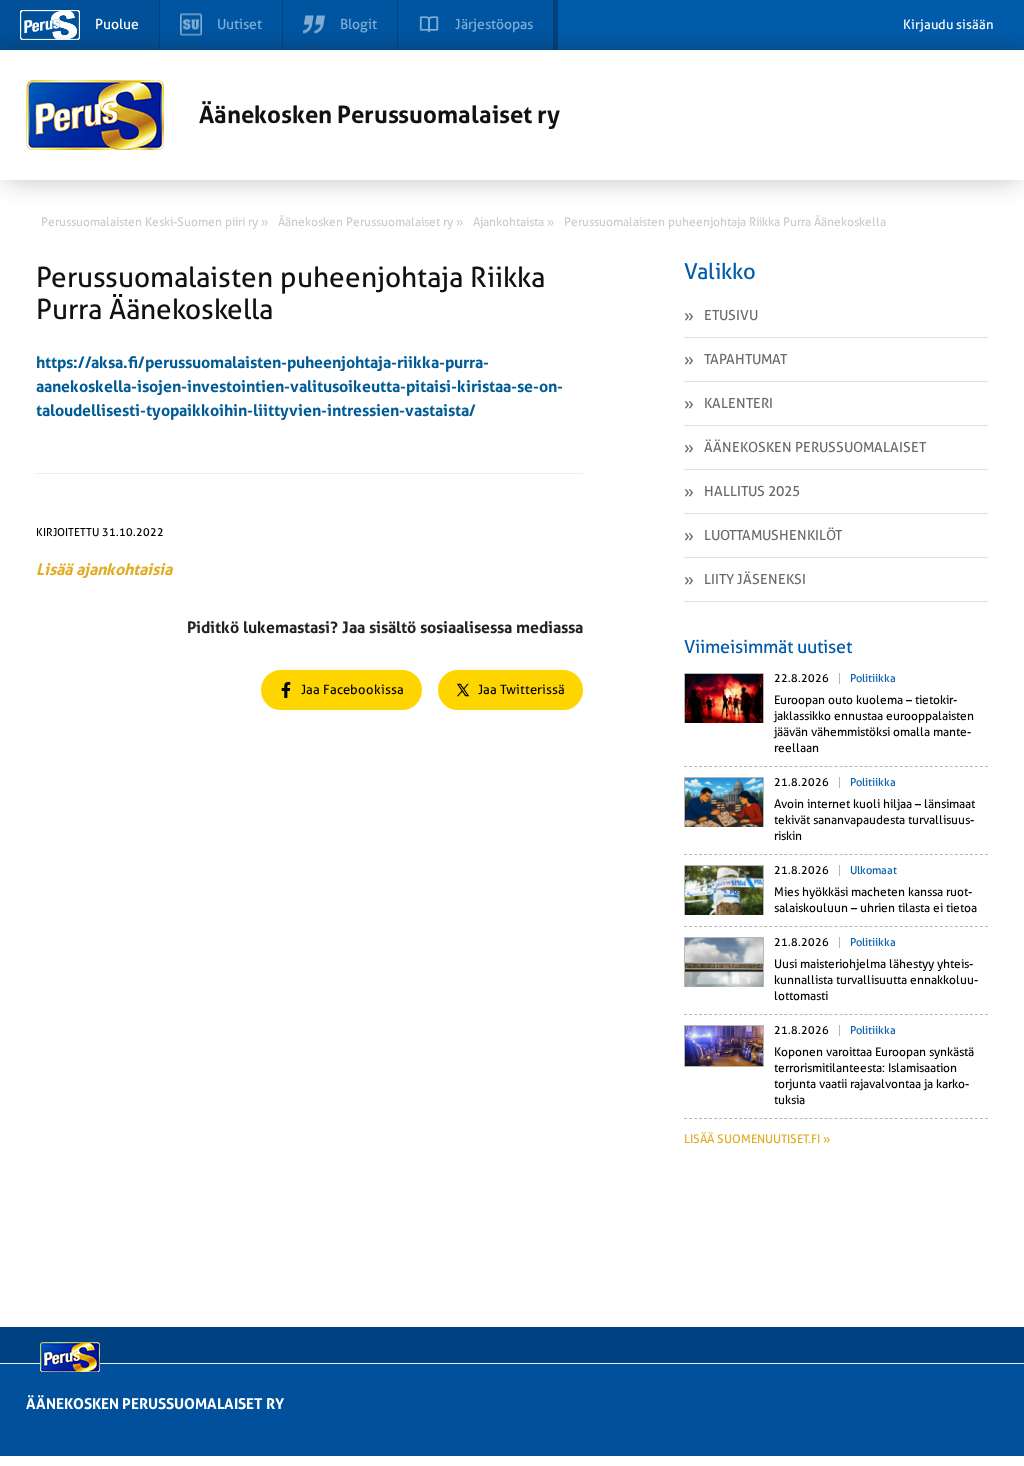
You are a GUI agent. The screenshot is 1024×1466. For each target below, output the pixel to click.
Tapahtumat (745, 359)
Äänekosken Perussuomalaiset (815, 447)
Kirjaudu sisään (948, 24)
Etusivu (731, 315)
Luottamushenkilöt (773, 535)
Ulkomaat (873, 870)
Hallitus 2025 (752, 491)
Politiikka (873, 678)
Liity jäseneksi (755, 579)
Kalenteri (738, 403)
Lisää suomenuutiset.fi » (757, 1139)
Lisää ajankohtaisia (104, 569)
